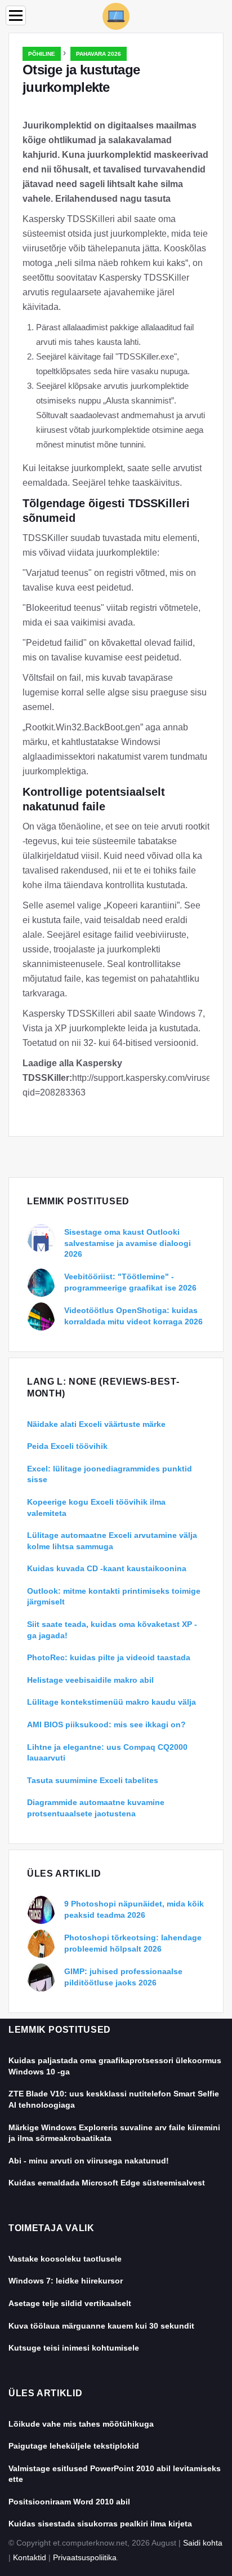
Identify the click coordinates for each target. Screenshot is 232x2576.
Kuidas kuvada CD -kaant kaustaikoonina (107, 1568)
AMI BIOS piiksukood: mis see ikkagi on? (106, 1724)
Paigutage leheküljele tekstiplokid (74, 2446)
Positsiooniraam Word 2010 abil (69, 2502)
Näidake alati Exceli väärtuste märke (96, 1424)
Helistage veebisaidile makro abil (90, 1680)
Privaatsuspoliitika (85, 2557)
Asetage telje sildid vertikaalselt (70, 2303)
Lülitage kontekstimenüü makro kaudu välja (111, 1702)
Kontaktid (30, 2557)
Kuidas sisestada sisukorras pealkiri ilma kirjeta (100, 2524)
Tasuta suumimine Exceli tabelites (93, 1780)
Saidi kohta (203, 2543)
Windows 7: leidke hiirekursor (66, 2281)
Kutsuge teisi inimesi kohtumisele (74, 2348)
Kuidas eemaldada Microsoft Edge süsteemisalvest (107, 2183)
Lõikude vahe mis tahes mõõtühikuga (81, 2424)
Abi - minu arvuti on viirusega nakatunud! (89, 2161)
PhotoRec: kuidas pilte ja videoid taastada (109, 1657)
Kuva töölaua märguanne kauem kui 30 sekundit (101, 2326)
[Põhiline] (116, 15)
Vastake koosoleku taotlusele (65, 2259)
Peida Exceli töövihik (67, 1446)
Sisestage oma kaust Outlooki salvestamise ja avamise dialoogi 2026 (128, 1243)
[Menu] (16, 15)
